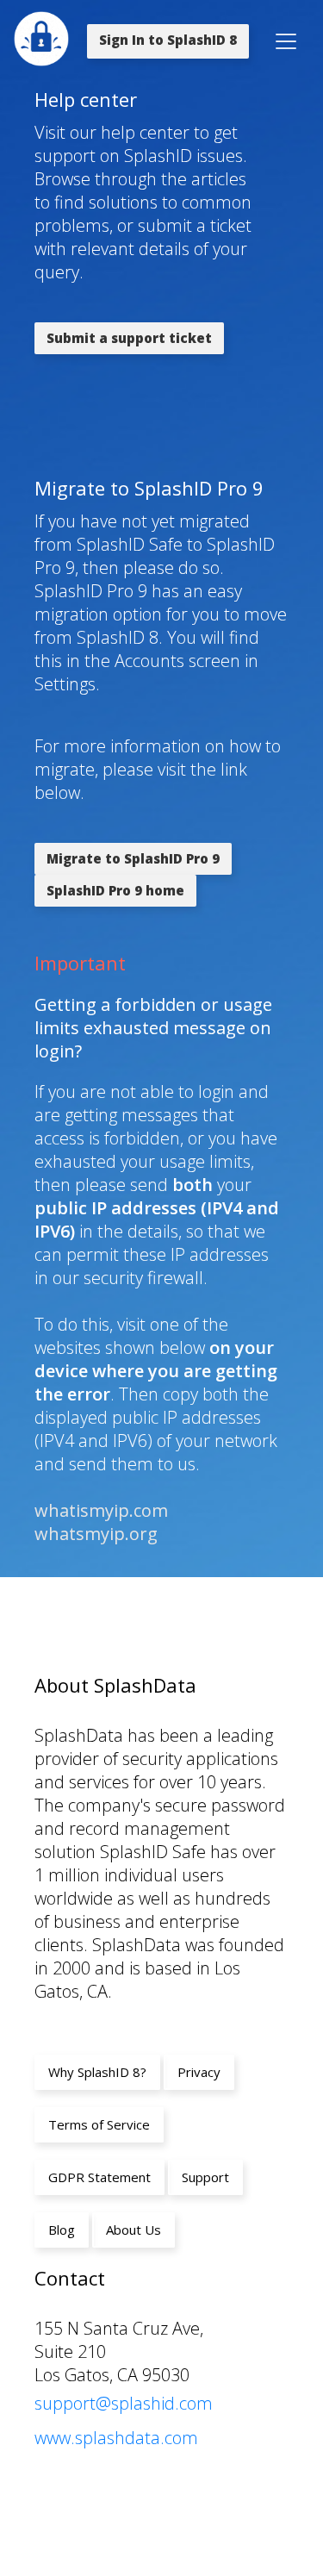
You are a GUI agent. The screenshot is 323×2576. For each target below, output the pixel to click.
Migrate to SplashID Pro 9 (133, 858)
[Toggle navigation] (286, 41)
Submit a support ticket (129, 338)
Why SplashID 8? (97, 2072)
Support (205, 2177)
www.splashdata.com (116, 2438)
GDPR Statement (99, 2177)
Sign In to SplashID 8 (168, 40)
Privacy (199, 2072)
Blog (62, 2230)
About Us (134, 2230)
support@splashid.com (124, 2403)
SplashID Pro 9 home (115, 890)
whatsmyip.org (96, 1534)
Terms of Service (99, 2124)
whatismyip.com (101, 1510)
